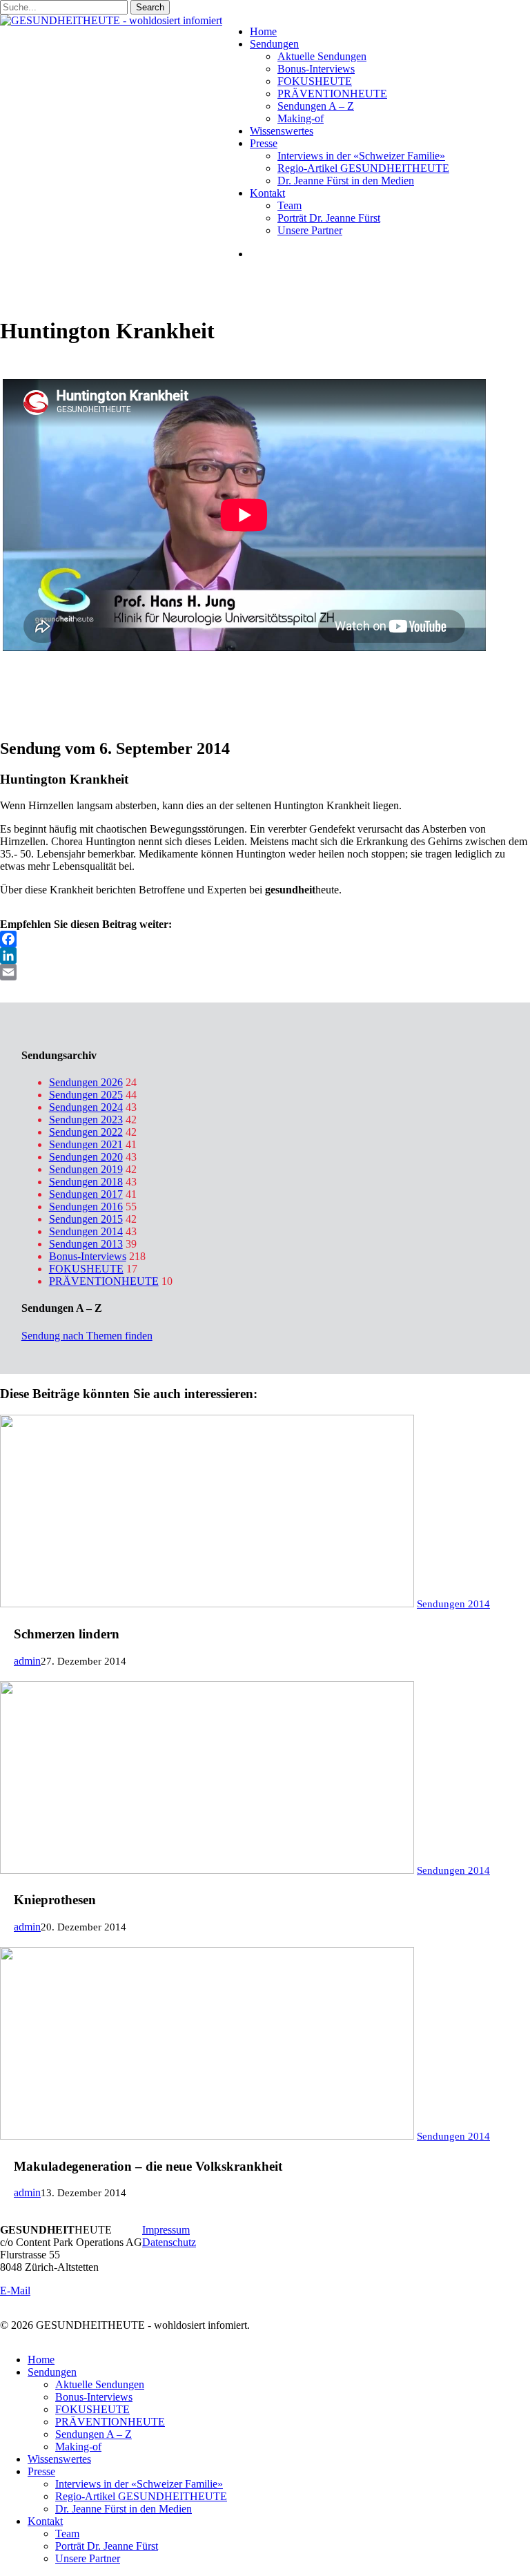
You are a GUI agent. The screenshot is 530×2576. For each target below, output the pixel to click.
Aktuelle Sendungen (100, 2384)
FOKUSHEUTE (86, 1269)
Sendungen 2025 (86, 1095)
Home (41, 2360)
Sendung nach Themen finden (87, 1336)
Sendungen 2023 (86, 1120)
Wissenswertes (59, 2459)
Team (67, 2534)
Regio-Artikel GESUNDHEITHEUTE (141, 2496)
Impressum (166, 2230)
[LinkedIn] (265, 956)
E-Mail (15, 2291)
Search (150, 7)
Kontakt (45, 2521)
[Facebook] (265, 939)
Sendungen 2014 (86, 1231)
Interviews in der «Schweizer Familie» (139, 2484)
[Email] (265, 972)
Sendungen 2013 (86, 1244)
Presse (41, 2471)
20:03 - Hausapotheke (48, 698)
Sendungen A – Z (94, 2434)
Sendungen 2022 (86, 1132)
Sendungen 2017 (86, 1194)
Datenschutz (169, 2242)
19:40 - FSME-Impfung (52, 686)
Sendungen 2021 (86, 1144)
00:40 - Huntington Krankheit (65, 674)
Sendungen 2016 (86, 1207)
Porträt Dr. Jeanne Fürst (107, 2546)
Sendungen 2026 (86, 1082)
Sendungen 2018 (86, 1182)
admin (27, 1661)
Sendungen (52, 2372)
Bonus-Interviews (88, 1256)
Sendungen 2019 (86, 1169)
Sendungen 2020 (86, 1157)
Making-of (78, 2447)
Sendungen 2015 (86, 1219)
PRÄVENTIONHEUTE (104, 1281)
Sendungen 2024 (86, 1107)
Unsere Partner (88, 2558)
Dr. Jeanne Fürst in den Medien (124, 2509)
